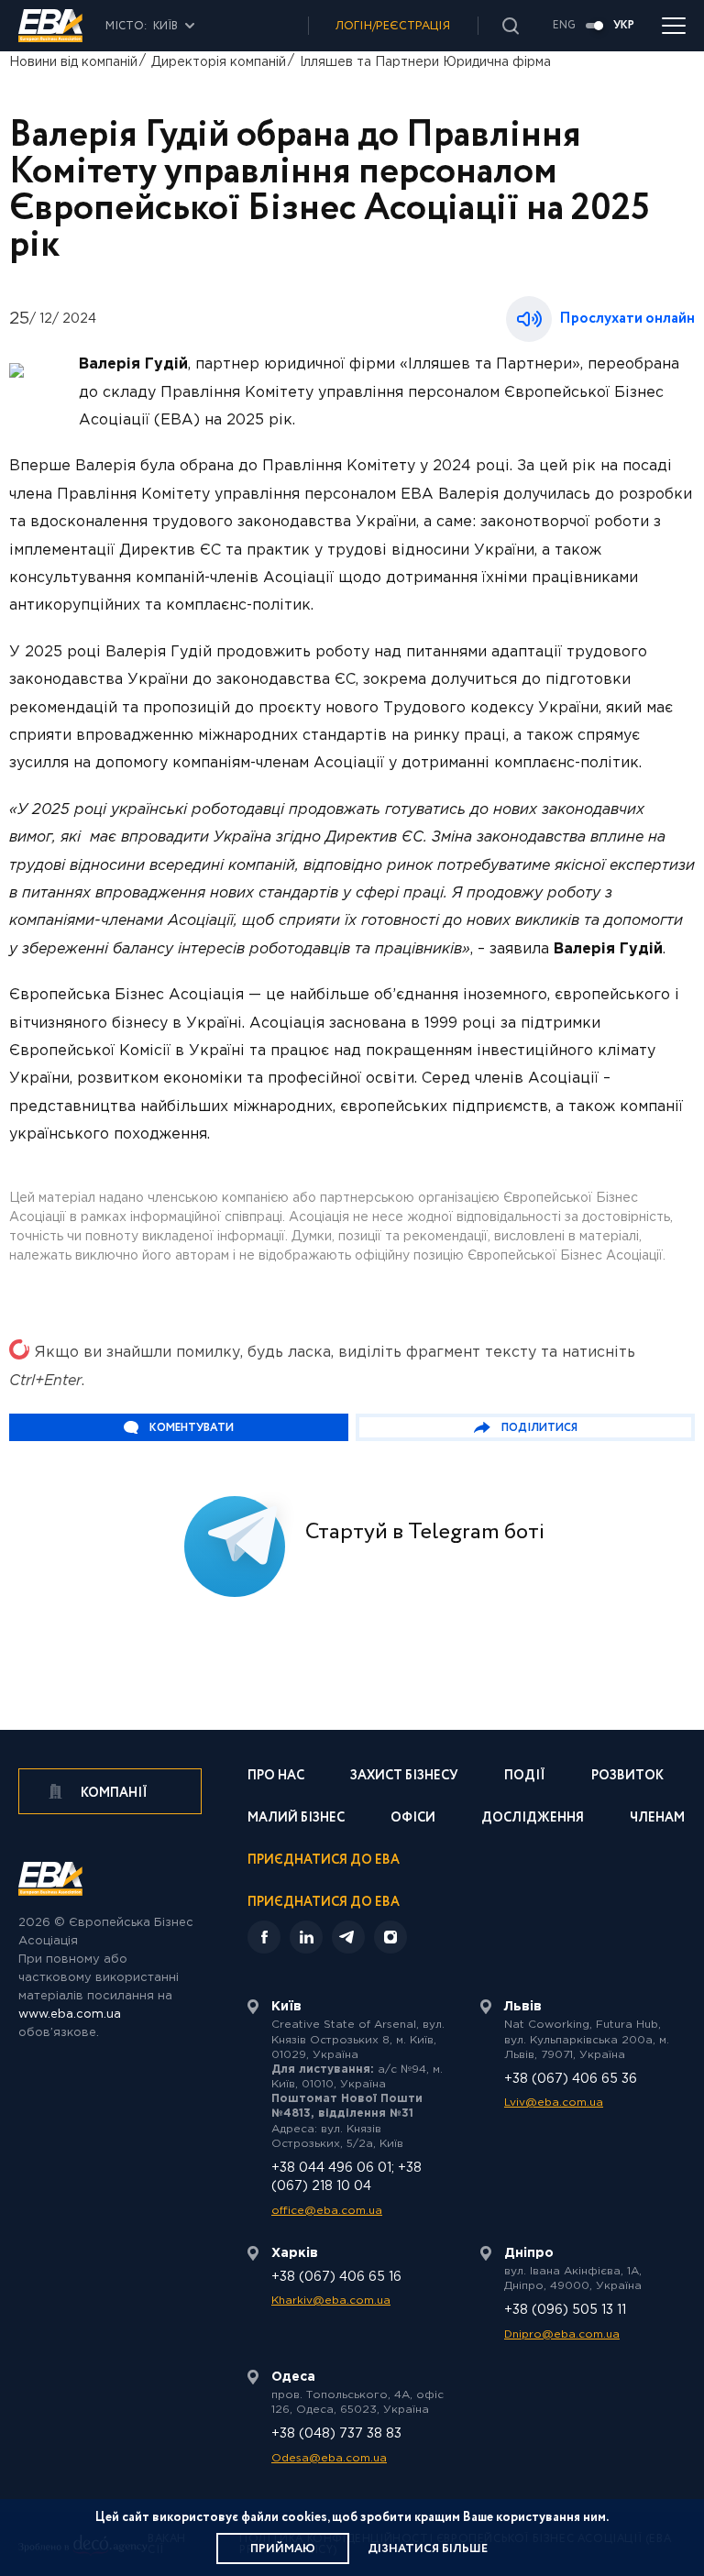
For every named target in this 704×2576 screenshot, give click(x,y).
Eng (564, 26)
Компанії (113, 1793)
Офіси (413, 1819)
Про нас (276, 1777)
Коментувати (192, 1428)
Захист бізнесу (404, 1777)
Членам (657, 1819)
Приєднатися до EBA (324, 1861)
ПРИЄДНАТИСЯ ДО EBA (324, 1902)
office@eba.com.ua (327, 2211)
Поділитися (539, 1428)
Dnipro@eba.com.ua (562, 2334)
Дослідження (533, 1819)
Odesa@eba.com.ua (329, 2458)
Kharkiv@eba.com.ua (331, 2301)
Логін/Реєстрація (393, 26)
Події (525, 1777)
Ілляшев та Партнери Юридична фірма (425, 62)
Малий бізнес (296, 1819)
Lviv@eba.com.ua (554, 2103)
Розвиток (627, 1777)
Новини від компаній (73, 62)
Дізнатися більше (428, 2549)
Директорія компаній (219, 62)
